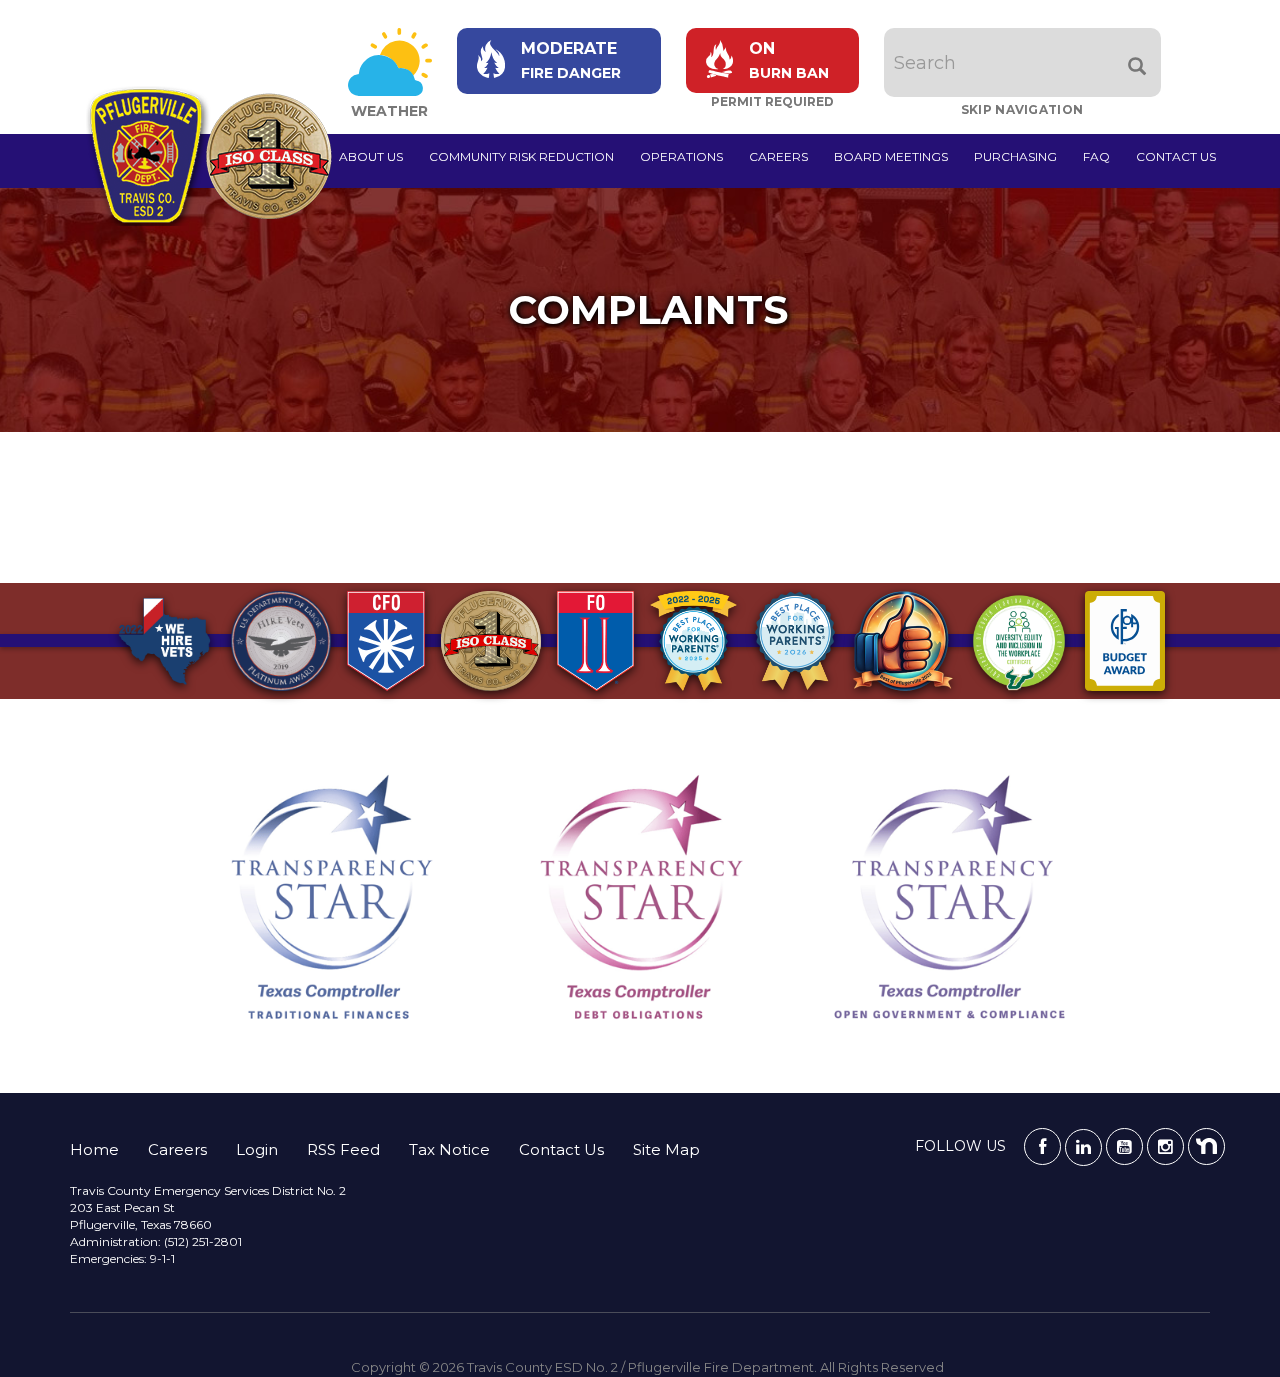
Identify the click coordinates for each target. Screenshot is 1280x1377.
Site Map (666, 1149)
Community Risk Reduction (521, 156)
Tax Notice (449, 1149)
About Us (371, 156)
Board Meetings (891, 156)
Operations (681, 156)
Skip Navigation (1022, 109)
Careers (778, 156)
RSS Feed (343, 1149)
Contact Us (1176, 156)
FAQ (1096, 156)
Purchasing (1015, 156)
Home (94, 1149)
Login (257, 1149)
